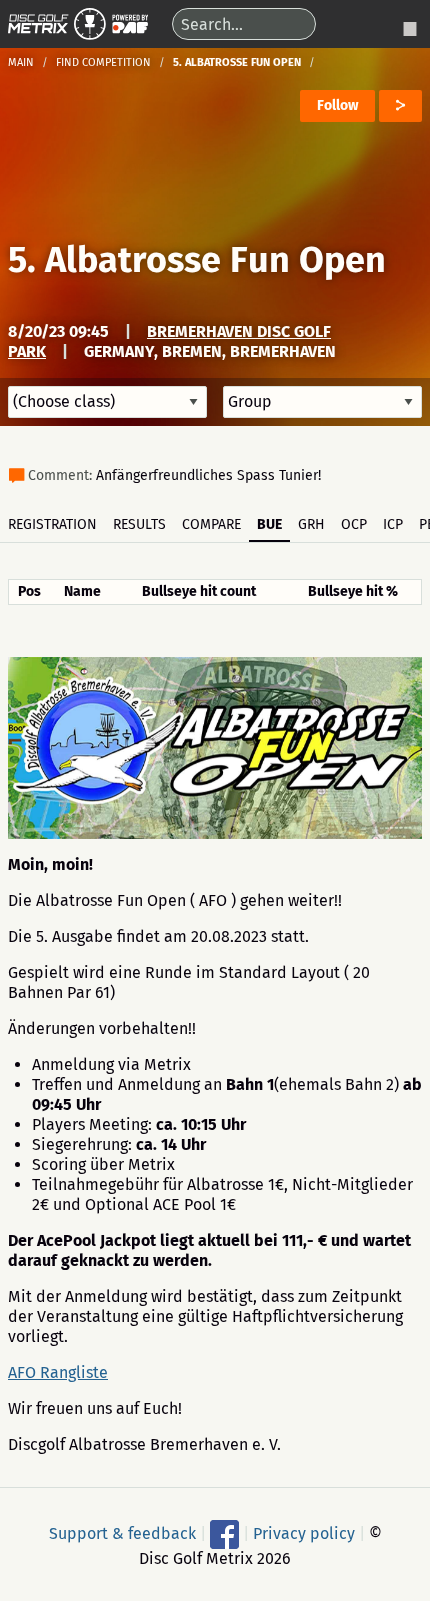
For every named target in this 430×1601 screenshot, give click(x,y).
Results (139, 524)
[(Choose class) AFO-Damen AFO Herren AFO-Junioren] (107, 402)
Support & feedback (122, 1532)
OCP (354, 524)
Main (21, 62)
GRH (311, 524)
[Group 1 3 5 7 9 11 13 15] (322, 402)
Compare (211, 524)
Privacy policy (304, 1532)
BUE (269, 524)
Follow (337, 105)
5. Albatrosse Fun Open (197, 260)
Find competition (103, 62)
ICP (393, 524)
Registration (52, 524)
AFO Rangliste (58, 1372)
